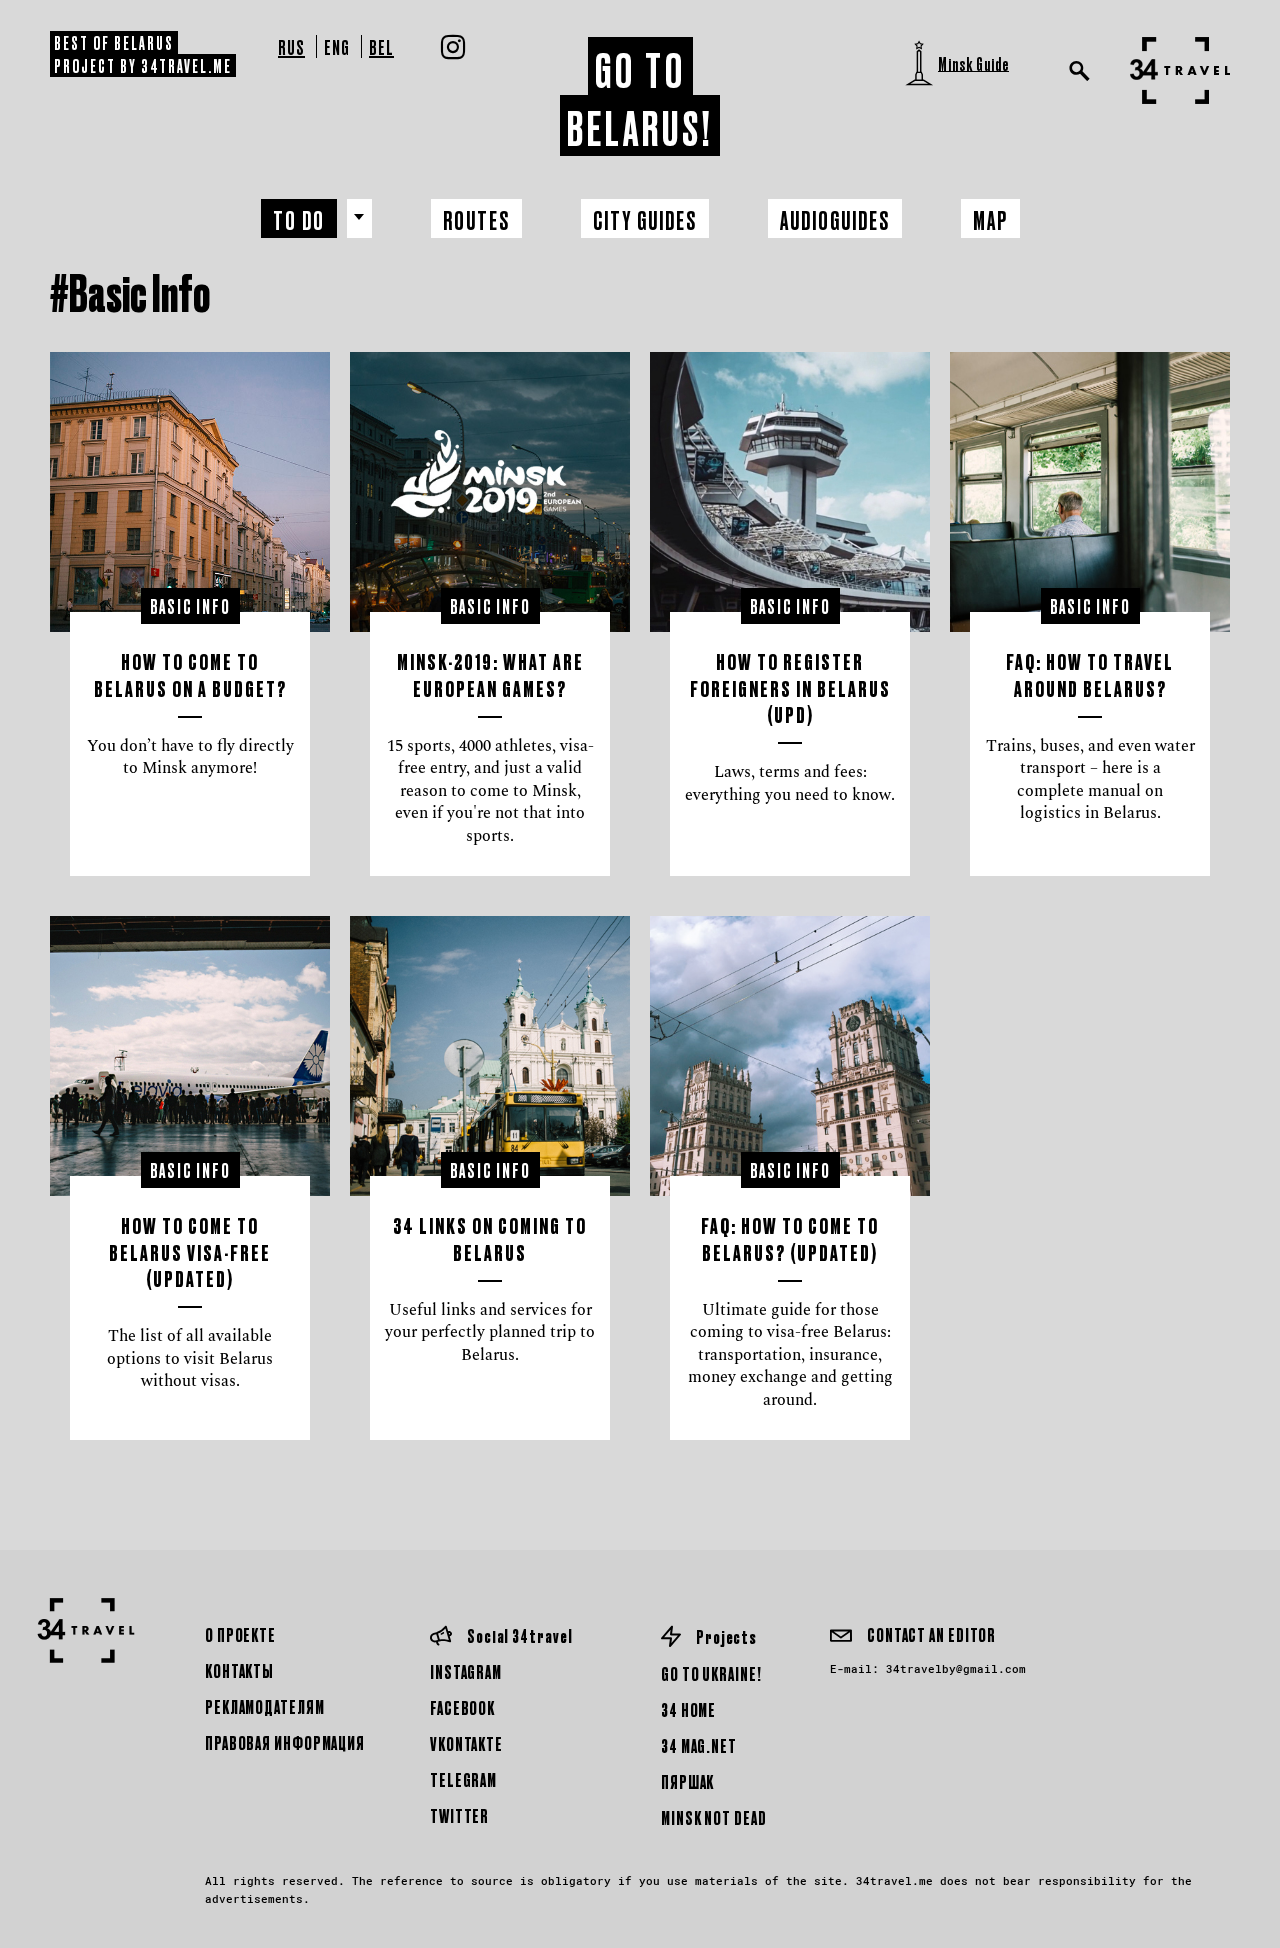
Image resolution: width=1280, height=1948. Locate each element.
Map (990, 219)
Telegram (463, 1779)
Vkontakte (466, 1743)
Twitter (459, 1815)
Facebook (462, 1707)
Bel (381, 46)
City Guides (645, 219)
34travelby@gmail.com (956, 1668)
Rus (291, 46)
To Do (299, 219)
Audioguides (835, 219)
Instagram (466, 1671)
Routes (476, 219)
